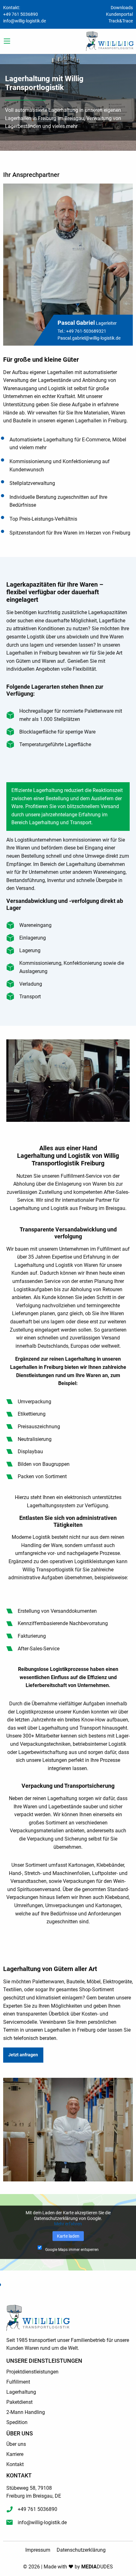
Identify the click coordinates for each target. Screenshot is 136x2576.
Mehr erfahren (68, 2224)
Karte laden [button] (68, 2236)
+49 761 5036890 (21, 14)
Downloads (122, 8)
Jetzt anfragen (23, 2055)
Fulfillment (18, 2382)
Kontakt (15, 2464)
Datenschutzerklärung (81, 2550)
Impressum (38, 2550)
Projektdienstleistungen (32, 2372)
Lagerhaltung (21, 2392)
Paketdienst (19, 2402)
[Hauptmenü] (7, 41)
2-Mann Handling (26, 2412)
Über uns (16, 2444)
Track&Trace (121, 21)
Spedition (17, 2422)
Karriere (15, 2454)
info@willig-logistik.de (25, 21)
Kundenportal (119, 14)
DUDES (97, 2567)
